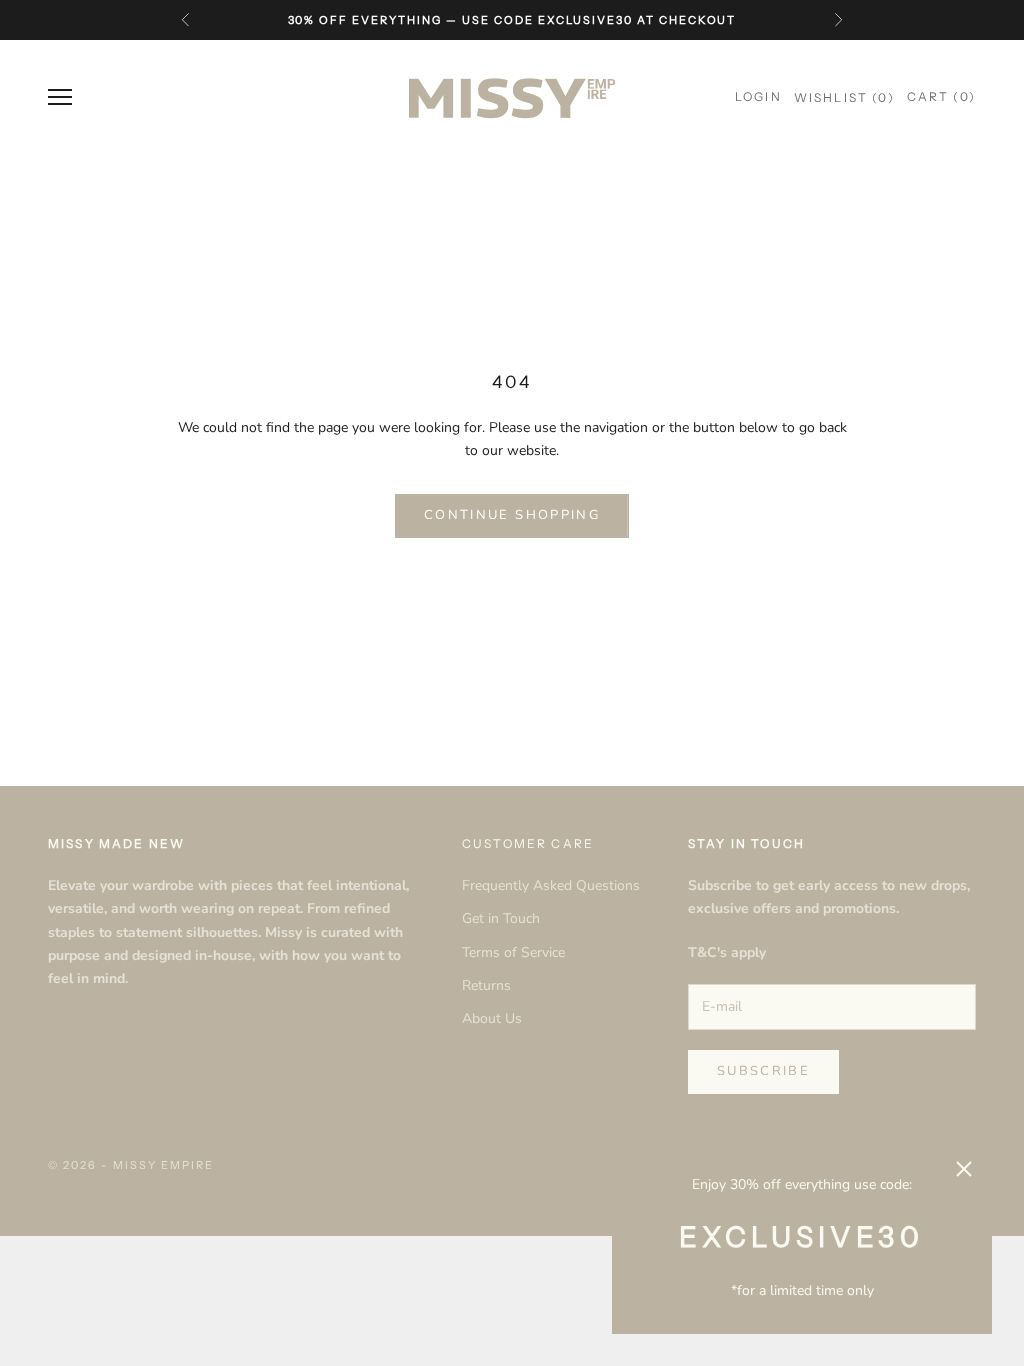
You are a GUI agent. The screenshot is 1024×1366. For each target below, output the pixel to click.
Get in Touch (501, 918)
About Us (492, 1018)
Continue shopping (512, 515)
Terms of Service (513, 952)
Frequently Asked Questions (551, 885)
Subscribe (763, 1071)
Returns (486, 985)
